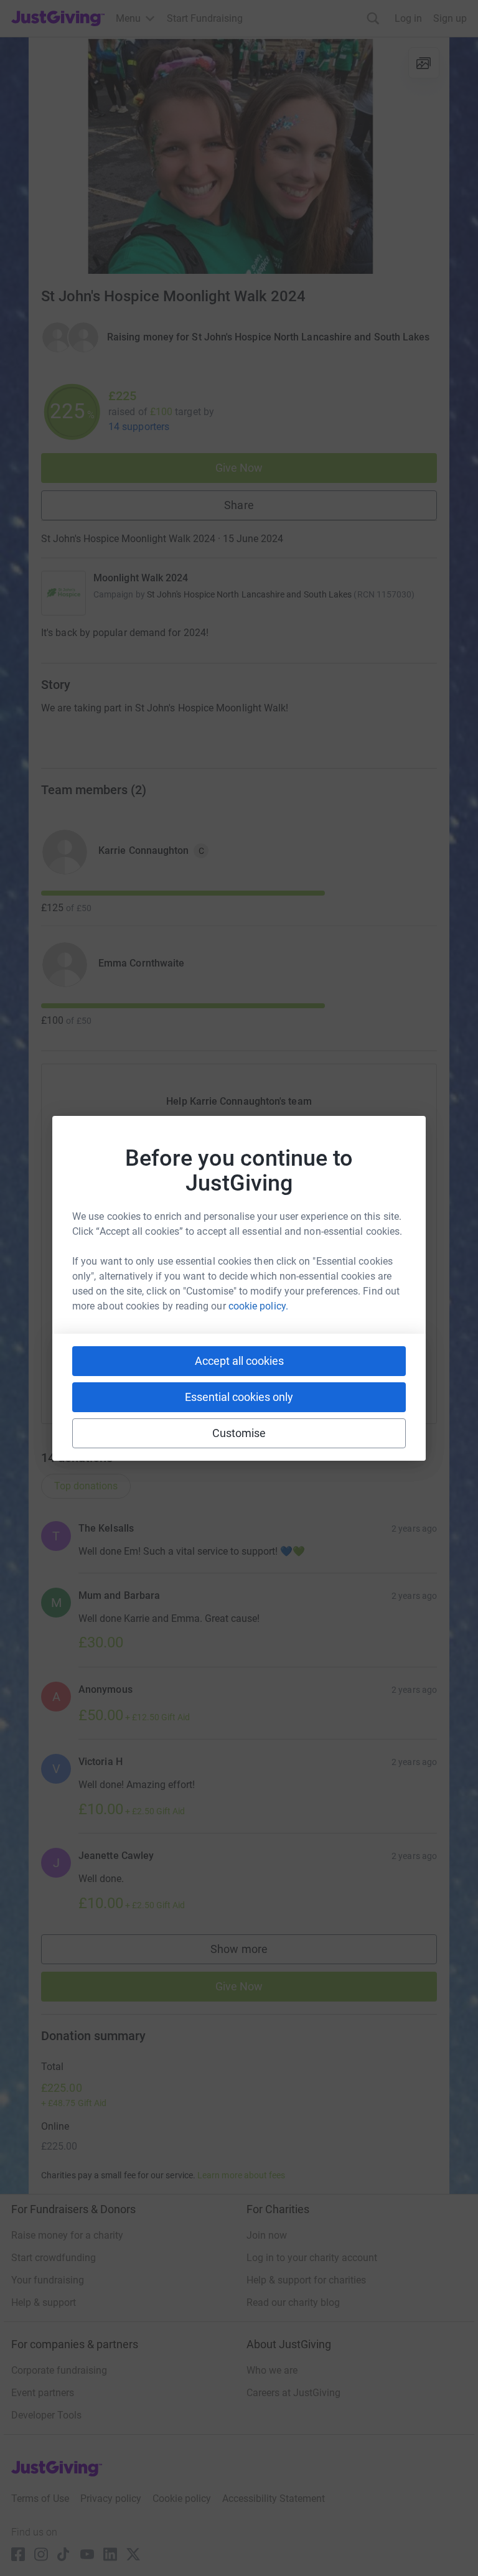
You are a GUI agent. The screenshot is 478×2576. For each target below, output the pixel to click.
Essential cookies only (239, 1397)
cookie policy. (258, 1306)
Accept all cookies (239, 1361)
